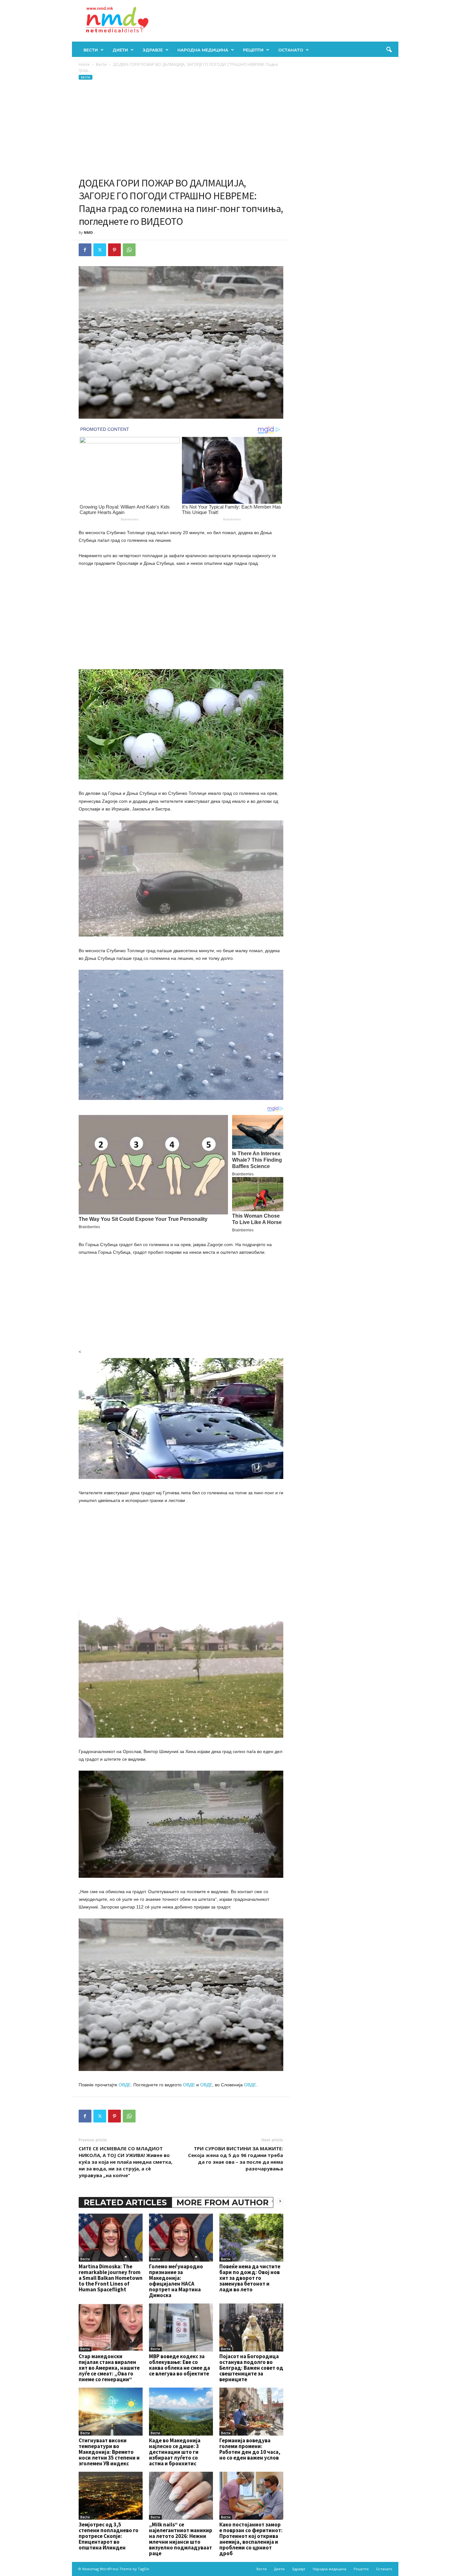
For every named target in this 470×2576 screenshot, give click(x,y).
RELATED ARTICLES (125, 2202)
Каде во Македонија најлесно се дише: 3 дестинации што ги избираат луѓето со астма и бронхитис (175, 2452)
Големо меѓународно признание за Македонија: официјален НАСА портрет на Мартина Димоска (176, 2281)
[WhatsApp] (129, 250)
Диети (120, 50)
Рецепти (253, 50)
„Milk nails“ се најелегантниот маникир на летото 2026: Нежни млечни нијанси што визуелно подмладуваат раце (181, 2539)
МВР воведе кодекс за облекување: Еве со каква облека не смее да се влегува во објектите (180, 2365)
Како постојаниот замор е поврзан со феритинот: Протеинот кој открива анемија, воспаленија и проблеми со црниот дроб (251, 2539)
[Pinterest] (114, 250)
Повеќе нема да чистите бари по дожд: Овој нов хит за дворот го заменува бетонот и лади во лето (250, 2278)
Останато (291, 50)
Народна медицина (203, 50)
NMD (88, 232)
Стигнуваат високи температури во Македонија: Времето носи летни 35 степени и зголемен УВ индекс (109, 2452)
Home (84, 64)
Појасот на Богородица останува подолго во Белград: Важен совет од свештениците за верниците (251, 2368)
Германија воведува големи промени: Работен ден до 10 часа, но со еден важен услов (250, 2449)
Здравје (153, 50)
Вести (91, 50)
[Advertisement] (181, 129)
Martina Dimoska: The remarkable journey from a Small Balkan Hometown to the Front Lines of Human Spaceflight (111, 2278)
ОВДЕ (125, 2085)
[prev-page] (272, 2201)
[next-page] (280, 2201)
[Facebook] (85, 250)
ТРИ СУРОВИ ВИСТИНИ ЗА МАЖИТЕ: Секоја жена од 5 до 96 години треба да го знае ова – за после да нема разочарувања (235, 2158)
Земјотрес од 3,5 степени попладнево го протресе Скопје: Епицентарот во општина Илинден (109, 2536)
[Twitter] (100, 250)
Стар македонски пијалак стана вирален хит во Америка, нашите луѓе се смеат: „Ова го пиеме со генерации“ (109, 2368)
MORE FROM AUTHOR (223, 2202)
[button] (389, 50)
